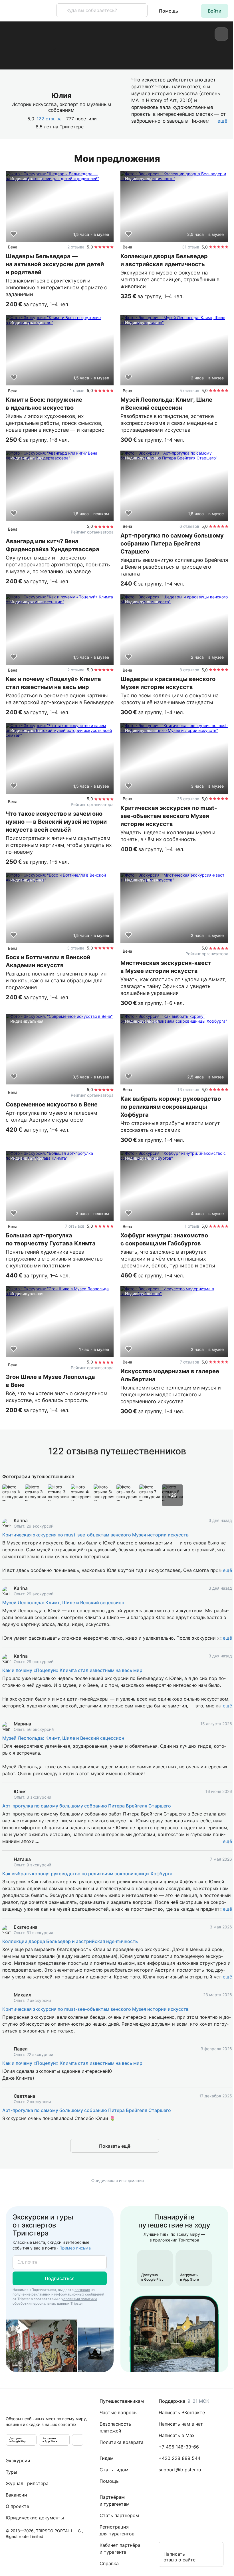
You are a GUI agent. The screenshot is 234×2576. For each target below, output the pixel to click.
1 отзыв (77, 390)
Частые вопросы (119, 2412)
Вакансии (16, 2495)
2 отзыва (76, 247)
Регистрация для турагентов (117, 2530)
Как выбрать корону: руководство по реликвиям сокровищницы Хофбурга (87, 1874)
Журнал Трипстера (27, 2483)
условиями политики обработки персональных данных (55, 2301)
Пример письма (75, 2248)
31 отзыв (191, 247)
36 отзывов (188, 799)
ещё (227, 1570)
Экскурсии (18, 2460)
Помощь (169, 11)
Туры (11, 2472)
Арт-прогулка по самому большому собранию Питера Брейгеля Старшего (87, 1806)
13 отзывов (188, 1089)
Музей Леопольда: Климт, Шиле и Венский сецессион (63, 1602)
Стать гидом (114, 2470)
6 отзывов (189, 526)
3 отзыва (76, 948)
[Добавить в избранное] (14, 234)
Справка (109, 2563)
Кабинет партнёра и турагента (120, 2549)
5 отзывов (189, 390)
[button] (215, 11)
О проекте (17, 2506)
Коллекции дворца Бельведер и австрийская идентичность (70, 1941)
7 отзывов (75, 1226)
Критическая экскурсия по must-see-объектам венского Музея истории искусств (95, 1535)
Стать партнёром (119, 2515)
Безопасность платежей (115, 2427)
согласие (82, 2290)
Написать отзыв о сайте (179, 2557)
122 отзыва (49, 119)
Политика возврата (122, 2442)
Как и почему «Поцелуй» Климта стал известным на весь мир (72, 1670)
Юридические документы (35, 2518)
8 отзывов (189, 670)
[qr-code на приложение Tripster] (78, 2440)
